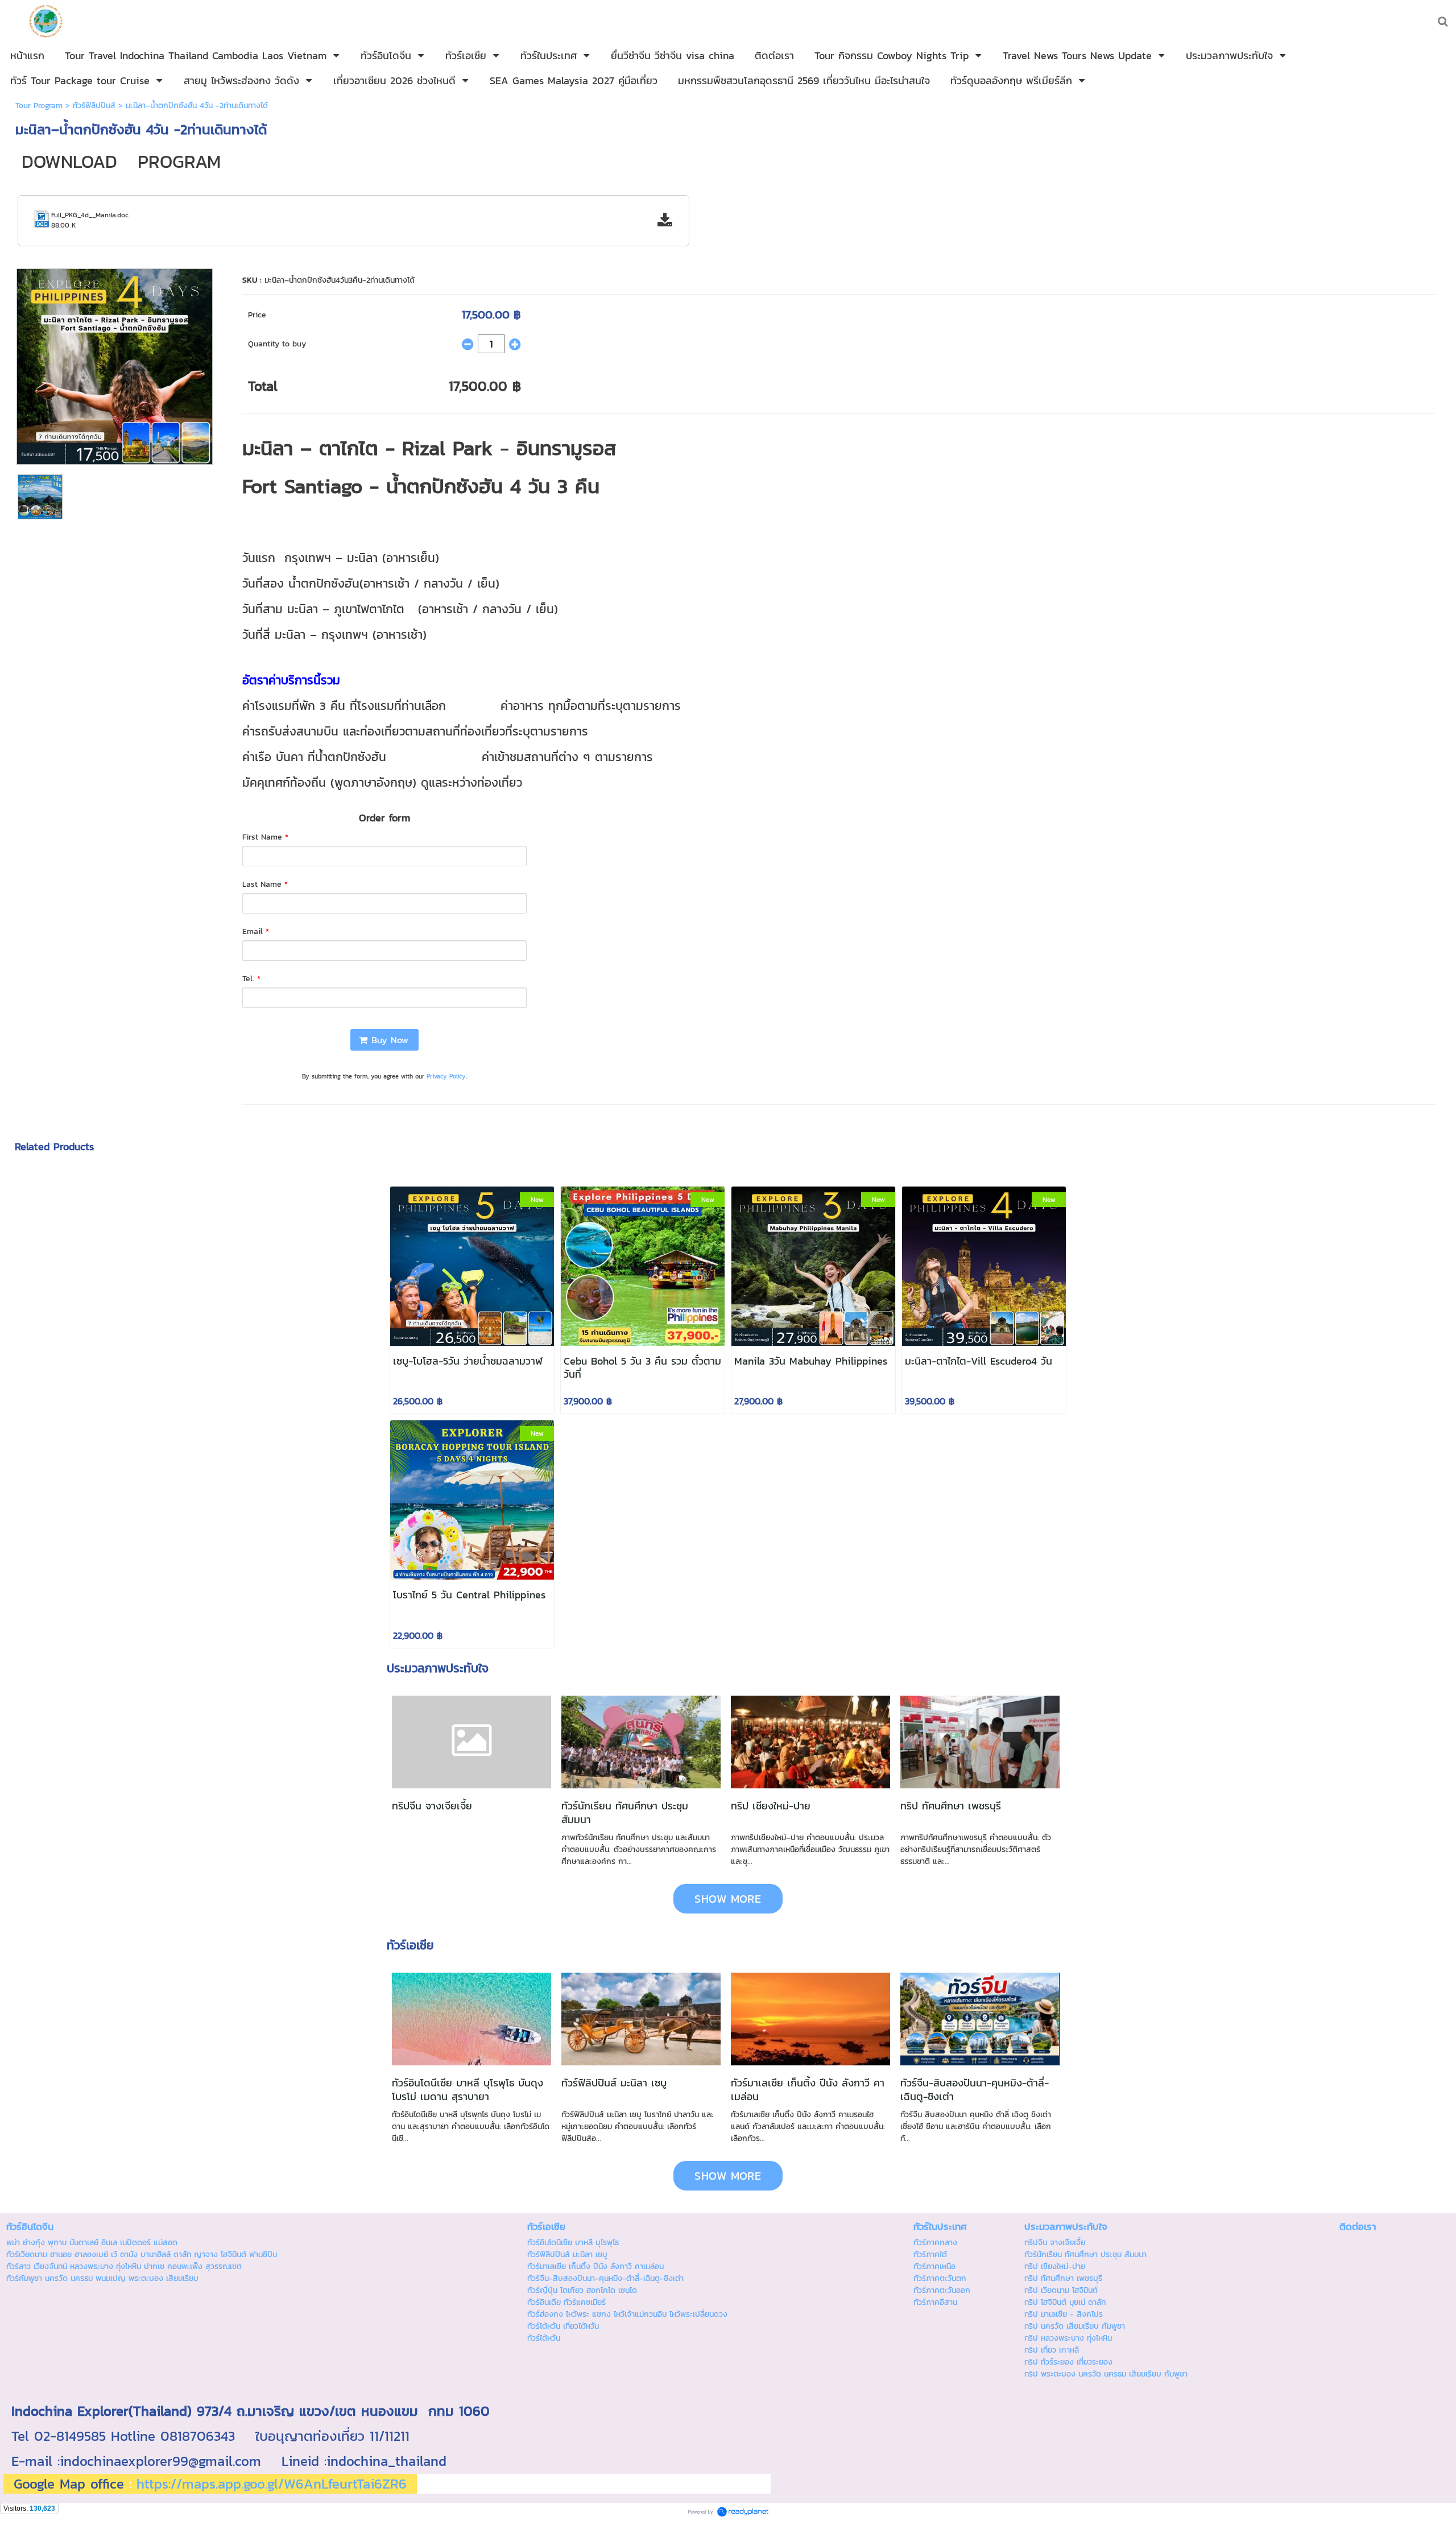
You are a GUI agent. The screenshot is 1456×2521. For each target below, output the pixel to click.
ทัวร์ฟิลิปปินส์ (94, 106)
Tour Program (39, 106)
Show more (728, 1899)
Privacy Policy (446, 1076)
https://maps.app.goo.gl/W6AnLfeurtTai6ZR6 (272, 2484)
